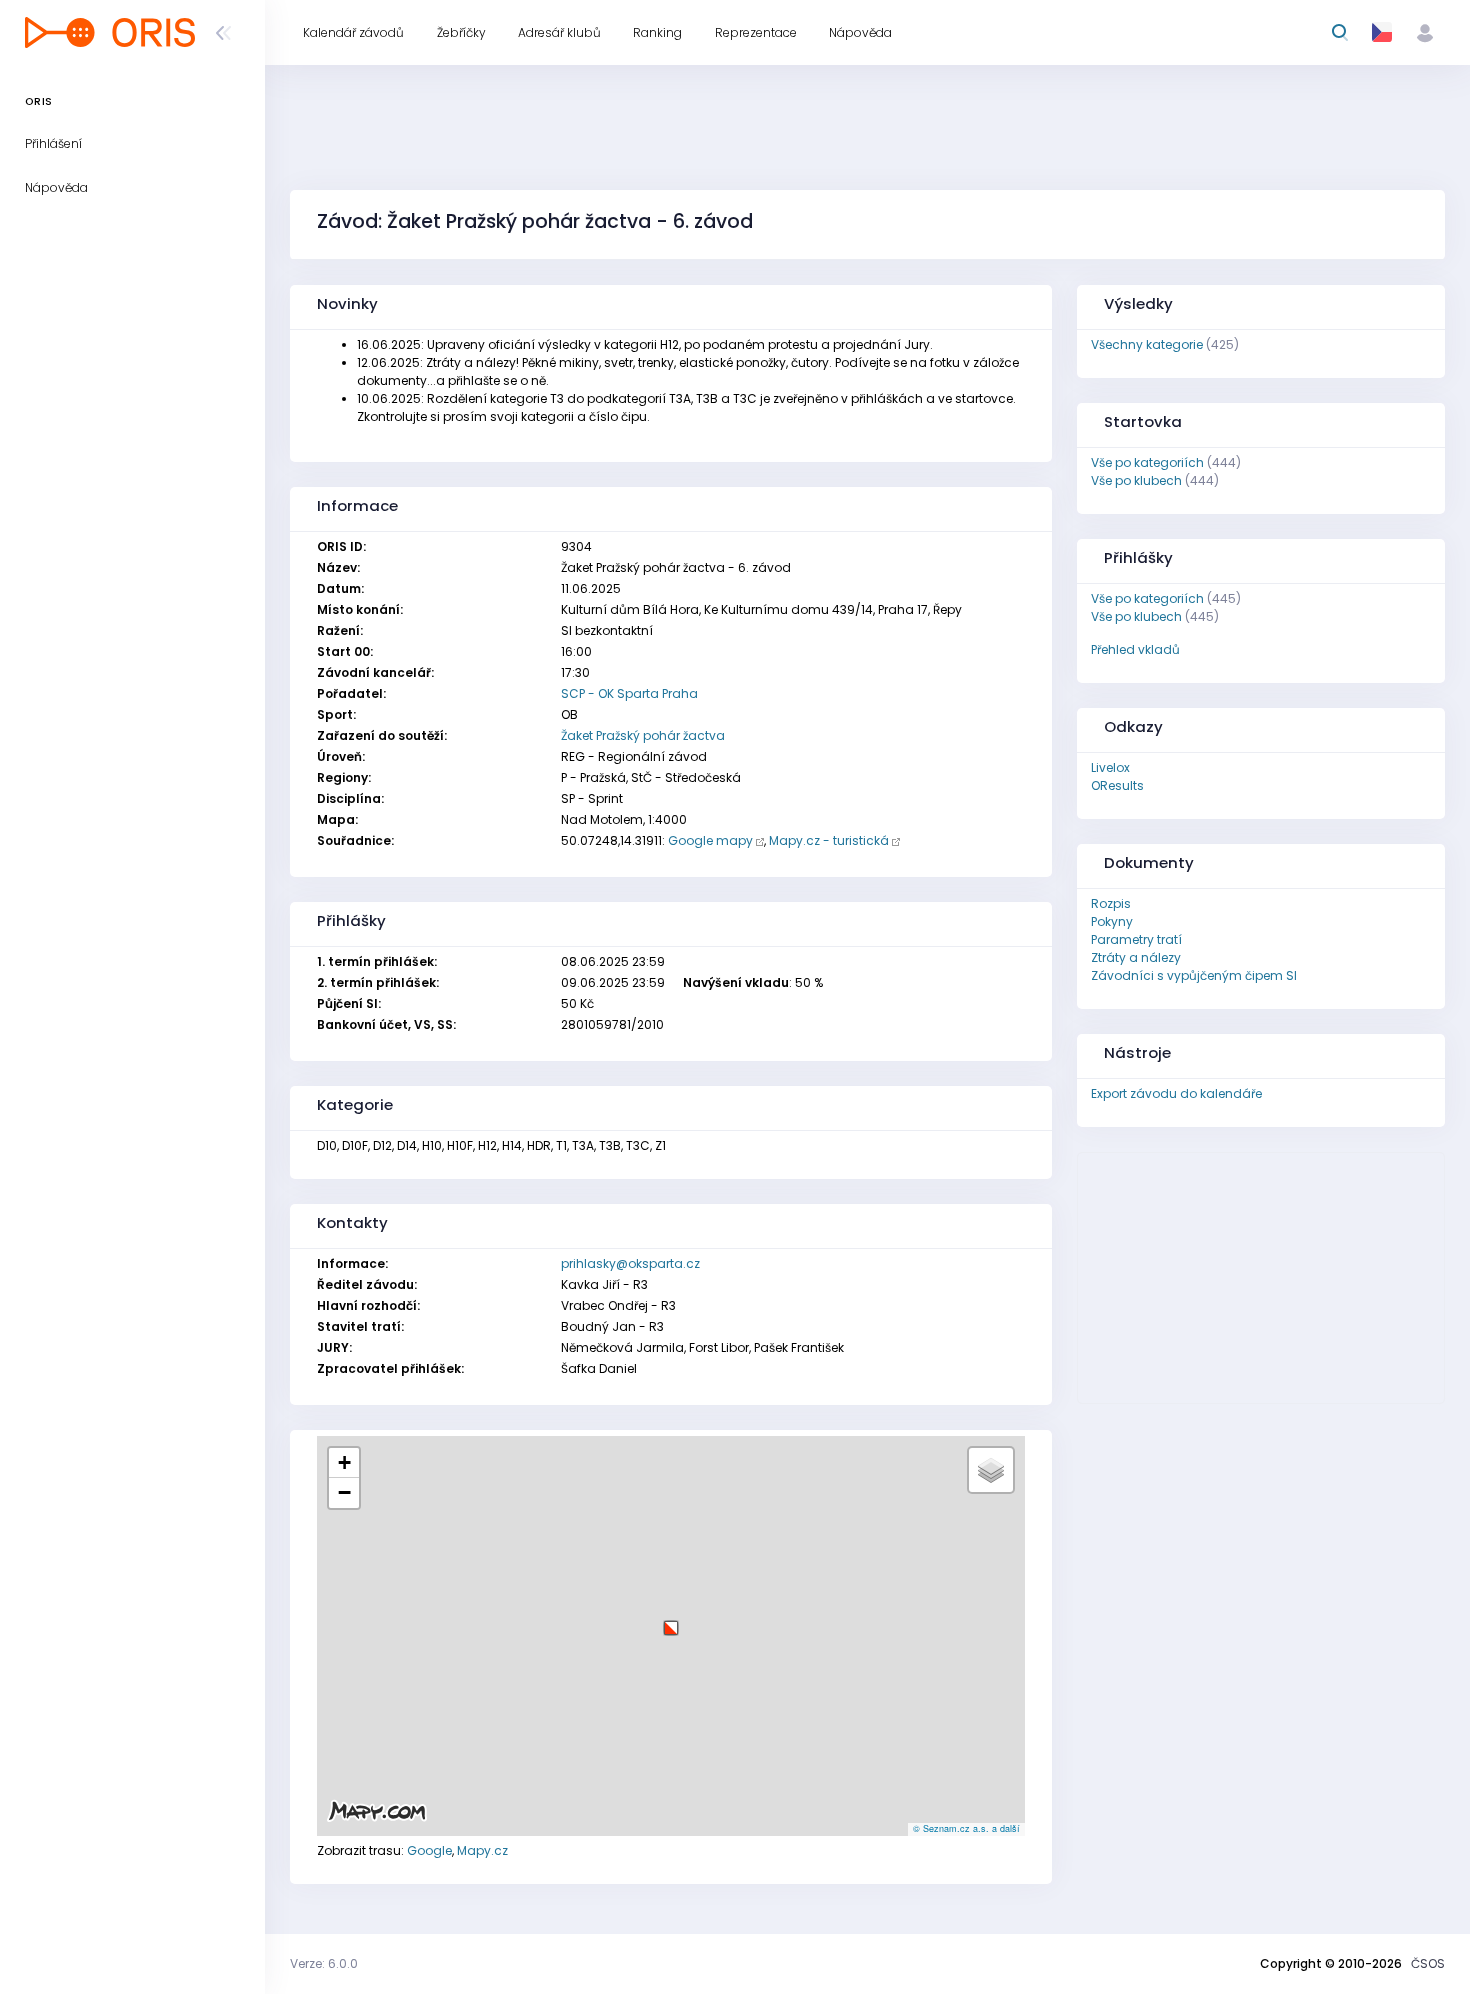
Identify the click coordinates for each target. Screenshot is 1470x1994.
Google (429, 1850)
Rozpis (1111, 903)
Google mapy (710, 840)
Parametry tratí (1136, 939)
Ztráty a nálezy (1136, 957)
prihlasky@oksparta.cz (630, 1263)
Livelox (1110, 767)
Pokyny (1112, 921)
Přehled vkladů (1135, 649)
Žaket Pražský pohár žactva (643, 735)
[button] (671, 1620)
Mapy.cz (482, 1850)
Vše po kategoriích (1147, 462)
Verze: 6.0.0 (324, 1963)
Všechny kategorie (1147, 344)
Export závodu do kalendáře (1176, 1093)
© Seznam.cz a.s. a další (966, 1828)
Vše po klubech (1136, 480)
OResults (1117, 785)
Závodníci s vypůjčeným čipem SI (1194, 975)
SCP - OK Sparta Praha (629, 693)
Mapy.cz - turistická (829, 840)
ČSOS (1428, 1963)
